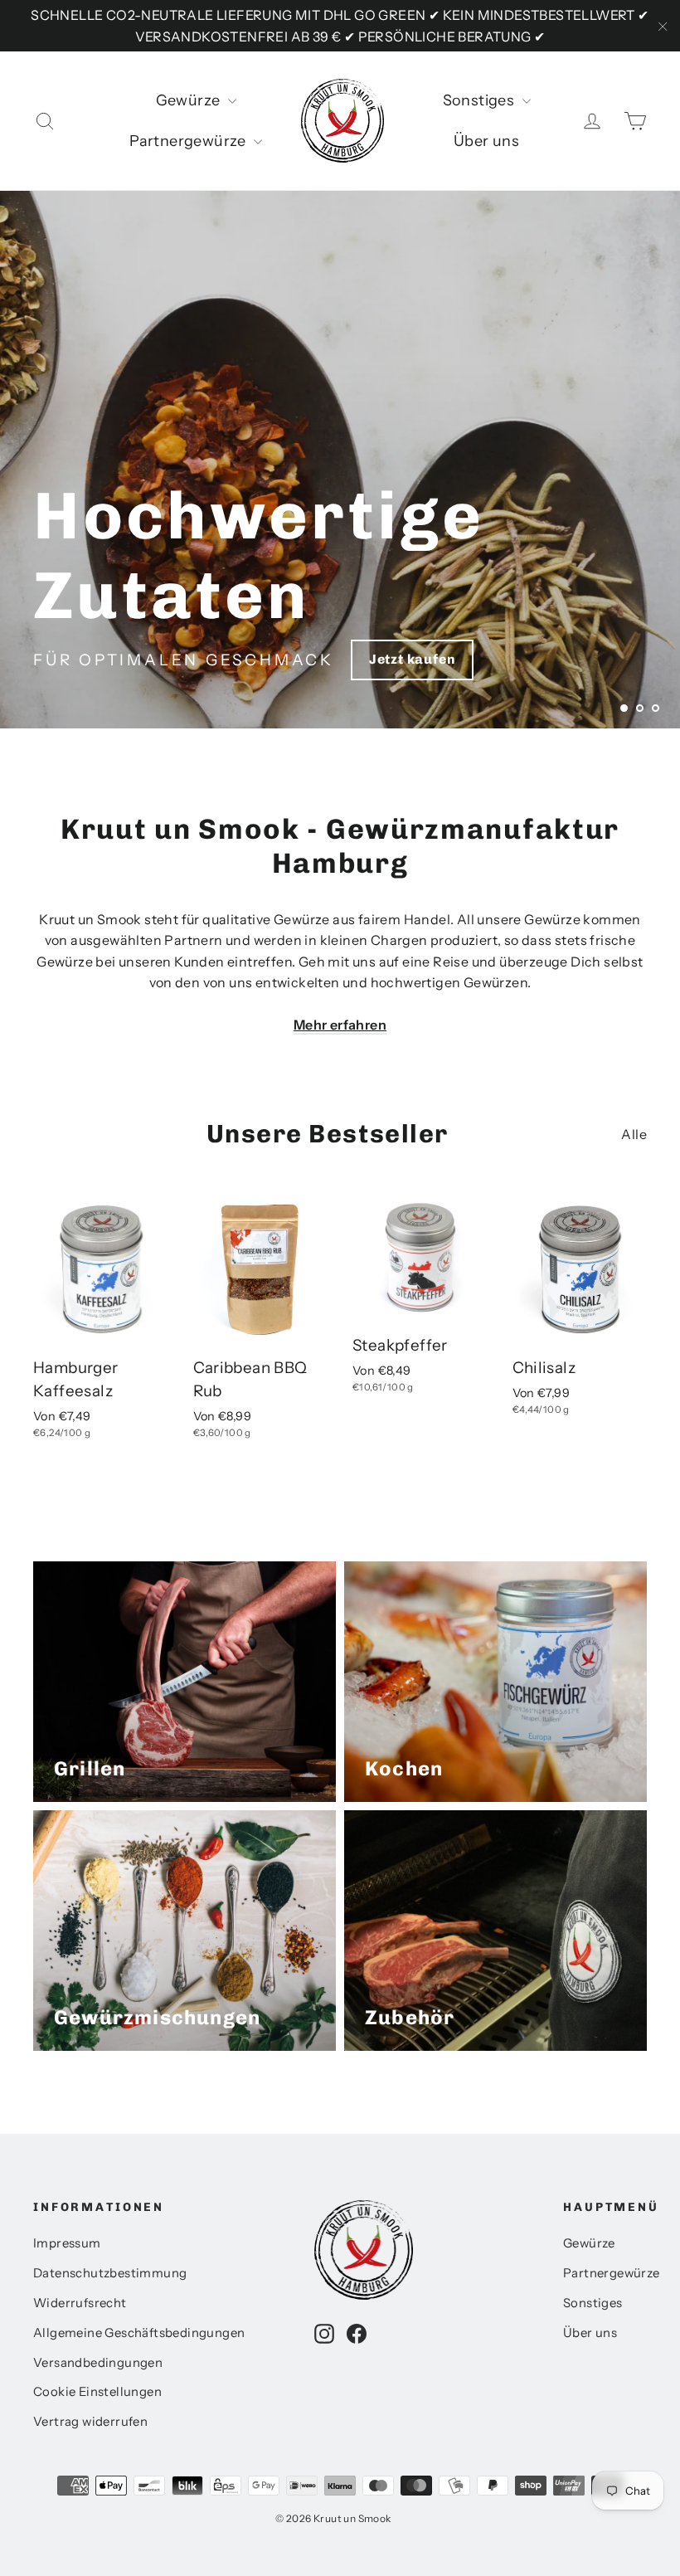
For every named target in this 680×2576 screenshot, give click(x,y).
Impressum (67, 2243)
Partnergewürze (189, 141)
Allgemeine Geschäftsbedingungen (139, 2333)
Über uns (486, 141)
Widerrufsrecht (80, 2303)
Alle (634, 1134)
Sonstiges (481, 100)
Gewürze (190, 100)
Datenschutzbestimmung (110, 2273)
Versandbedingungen (98, 2363)
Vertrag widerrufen (90, 2422)
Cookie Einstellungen (97, 2392)
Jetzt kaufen (413, 659)
